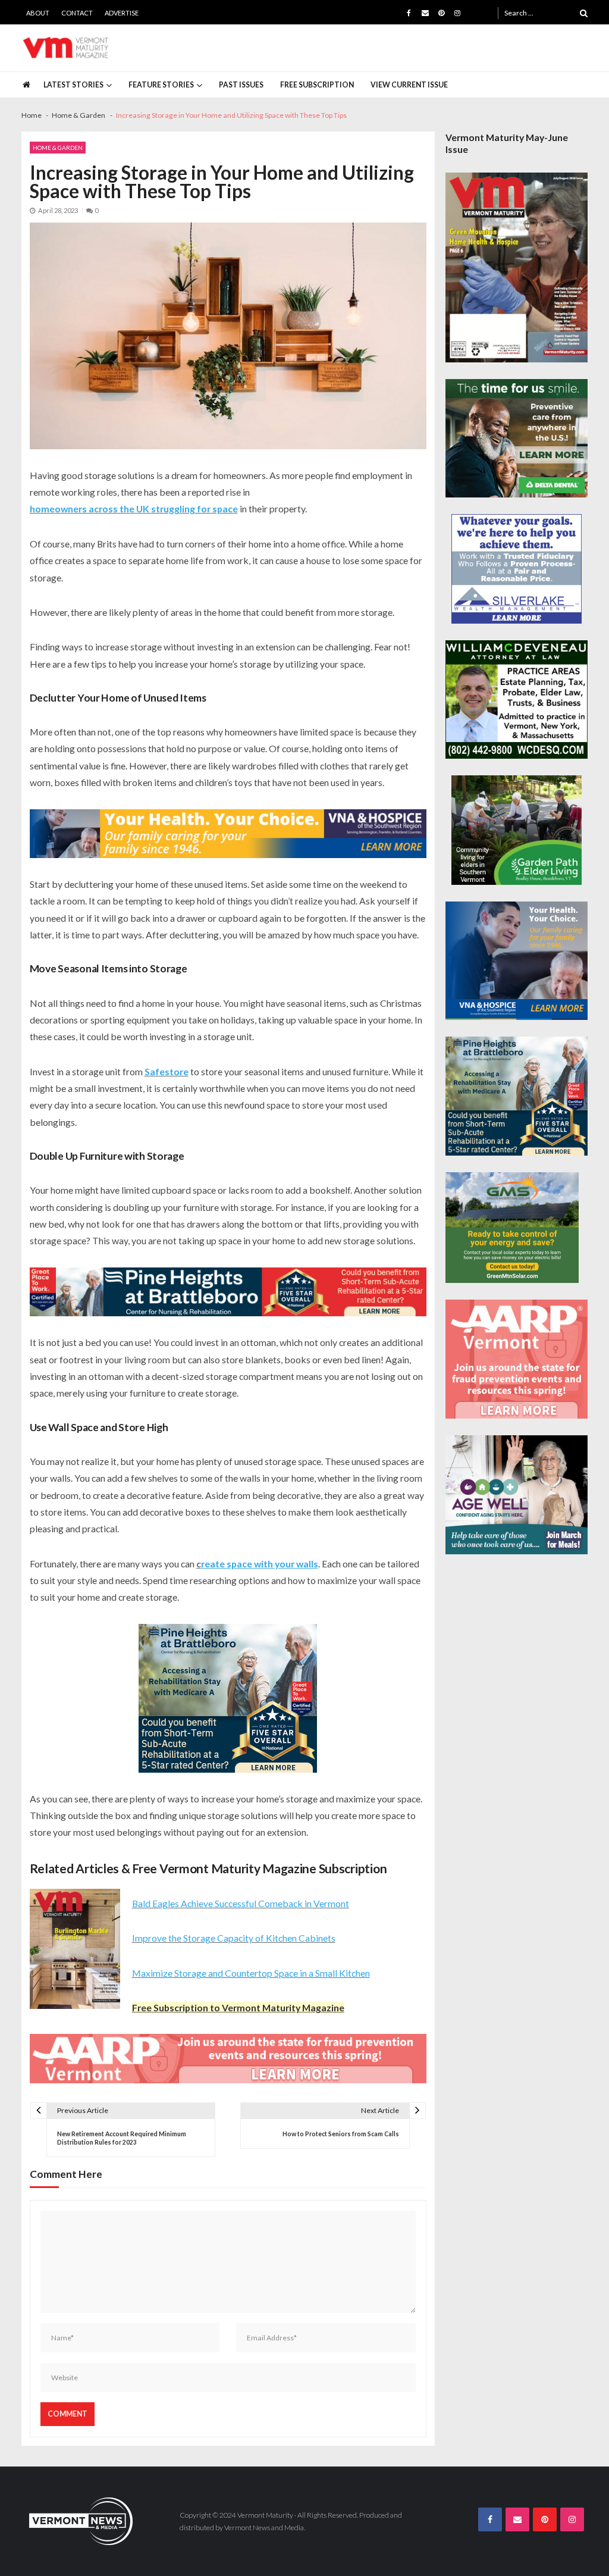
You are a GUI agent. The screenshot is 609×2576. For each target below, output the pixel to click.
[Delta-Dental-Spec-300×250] (517, 439)
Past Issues (241, 85)
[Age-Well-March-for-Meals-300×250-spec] (517, 1495)
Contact (77, 13)
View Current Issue (409, 85)
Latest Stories (73, 85)
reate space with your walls (260, 1564)
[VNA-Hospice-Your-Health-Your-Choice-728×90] (228, 834)
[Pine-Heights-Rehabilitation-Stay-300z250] (228, 1698)
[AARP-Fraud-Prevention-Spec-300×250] (517, 1359)
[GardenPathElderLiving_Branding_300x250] (517, 830)
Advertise (122, 13)
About (38, 13)
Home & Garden (58, 148)
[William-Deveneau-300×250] (517, 700)
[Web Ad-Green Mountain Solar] (512, 1228)
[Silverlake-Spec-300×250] (517, 569)
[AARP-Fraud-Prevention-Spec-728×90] (228, 2059)
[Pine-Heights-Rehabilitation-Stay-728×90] (228, 1292)
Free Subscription (317, 85)
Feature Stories (161, 85)
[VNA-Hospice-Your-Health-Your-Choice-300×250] (517, 961)
